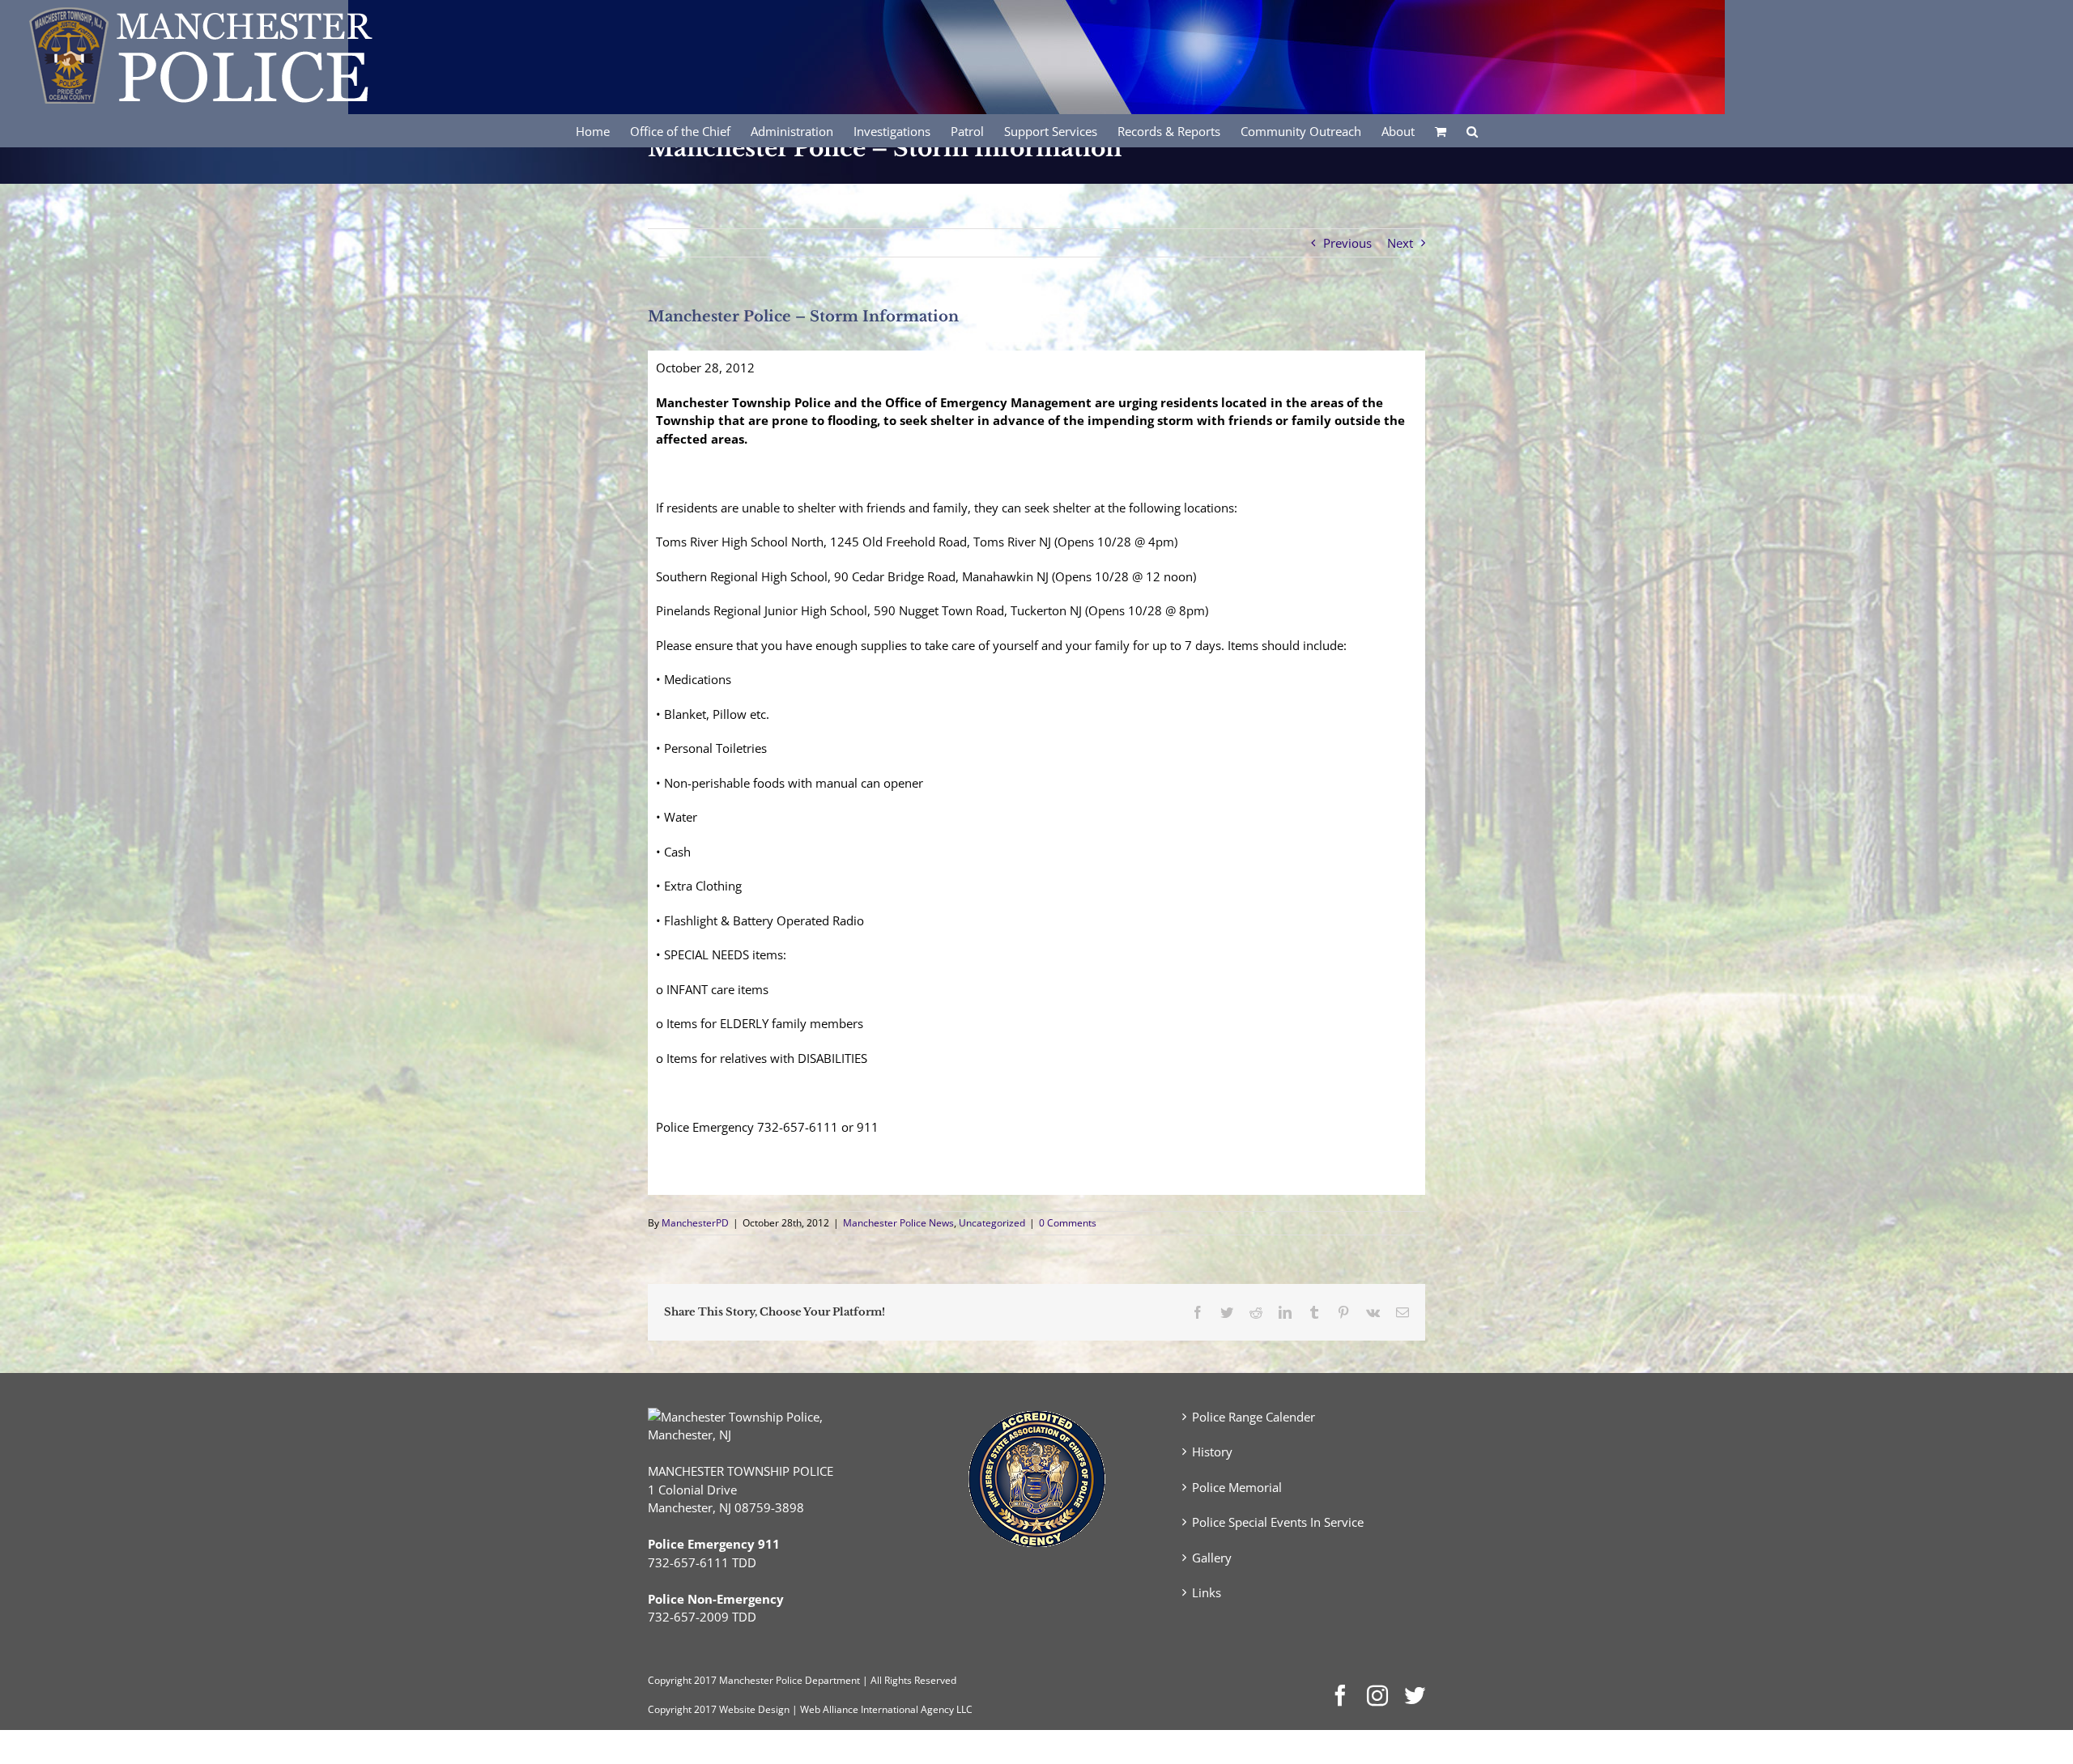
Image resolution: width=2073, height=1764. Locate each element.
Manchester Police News (898, 1223)
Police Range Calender (1254, 1417)
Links (1207, 1592)
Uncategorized (992, 1223)
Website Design (754, 1709)
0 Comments (1068, 1223)
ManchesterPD (695, 1223)
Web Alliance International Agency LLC (886, 1709)
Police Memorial (1237, 1487)
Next (1400, 243)
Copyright (670, 1680)
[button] (1472, 130)
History (1212, 1452)
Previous (1347, 243)
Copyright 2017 (682, 1709)
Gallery (1212, 1558)
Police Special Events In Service (1278, 1522)
